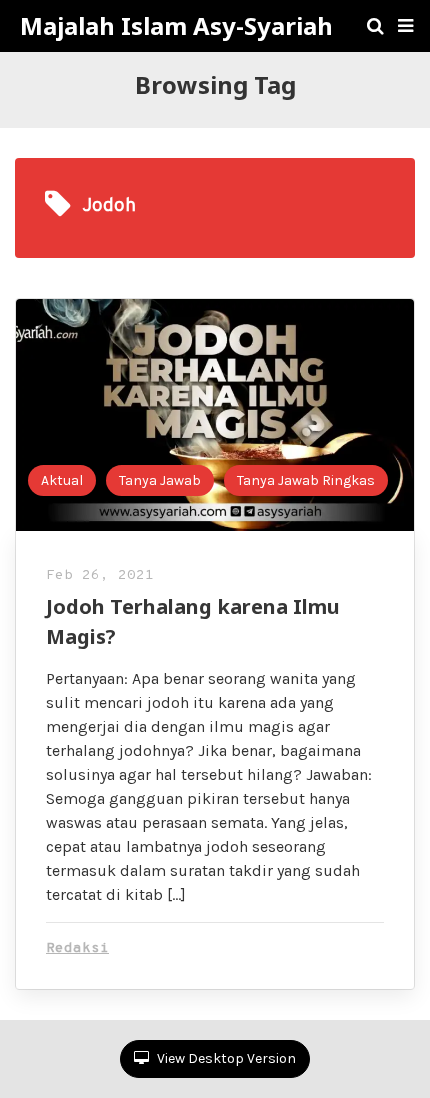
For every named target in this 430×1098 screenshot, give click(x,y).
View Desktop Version (225, 1058)
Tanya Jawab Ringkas (306, 480)
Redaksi (77, 948)
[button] (405, 26)
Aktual (62, 480)
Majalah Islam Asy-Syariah (176, 26)
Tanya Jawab (160, 480)
